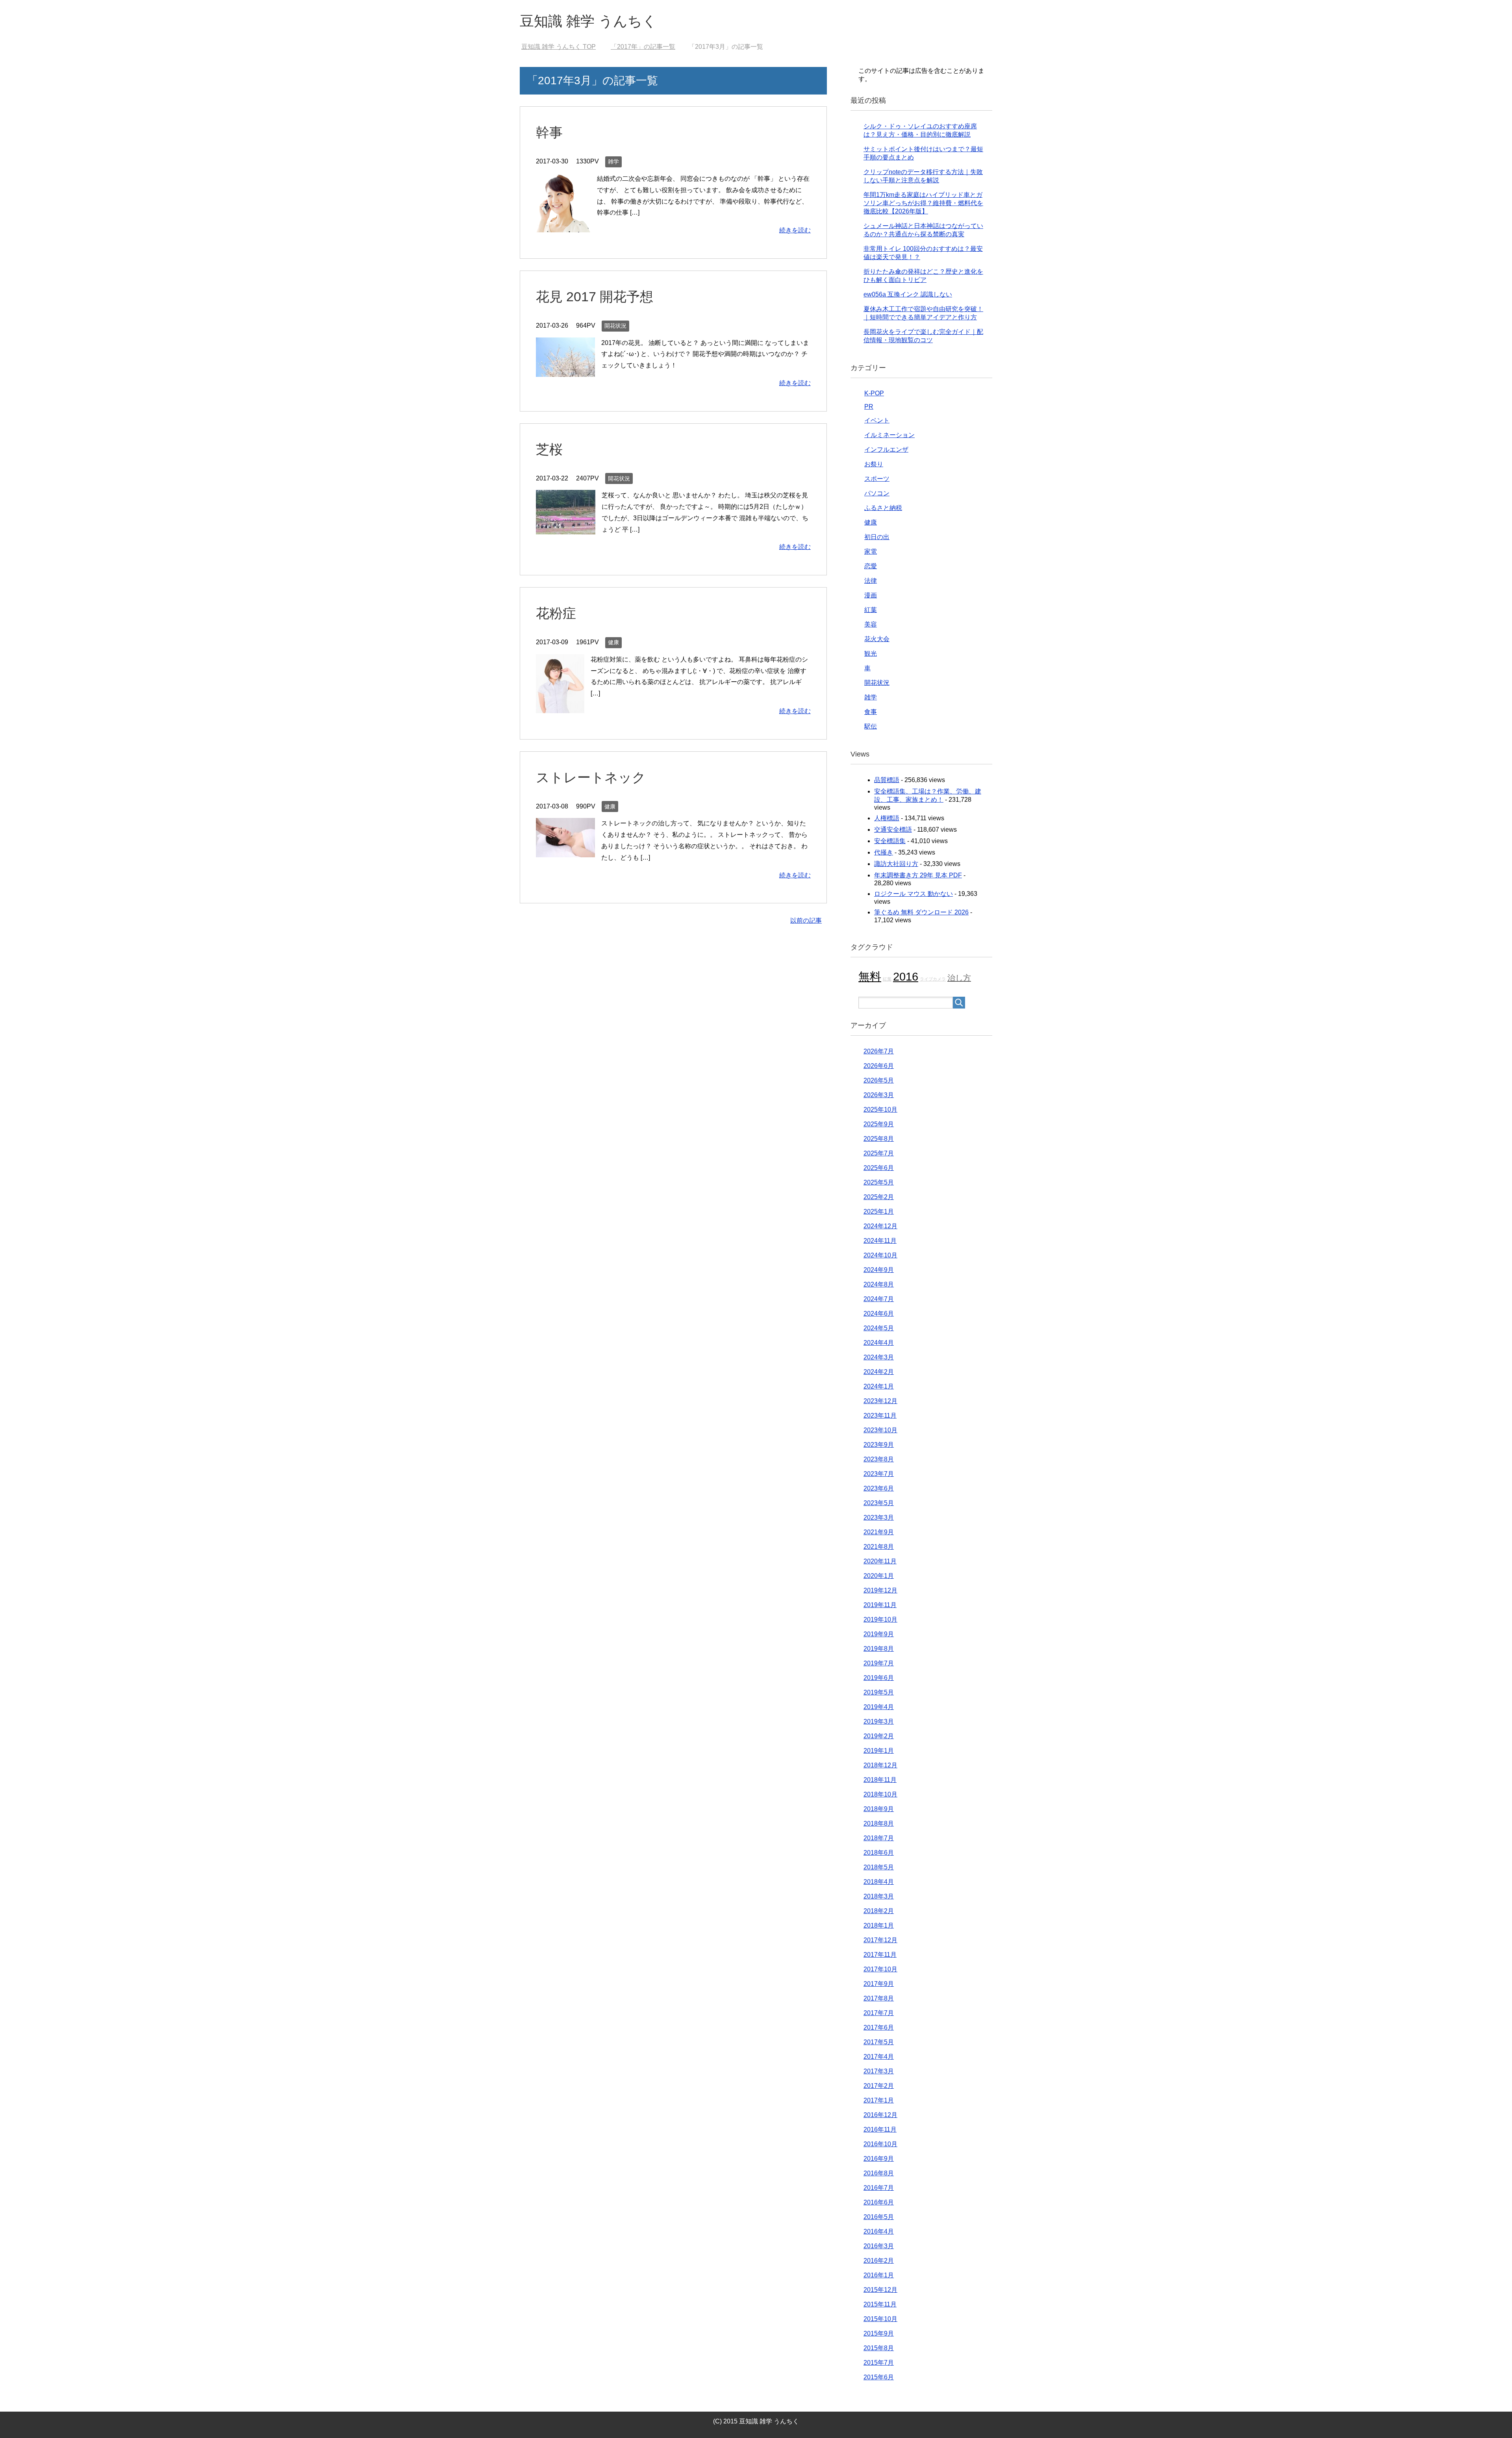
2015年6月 (879, 2377)
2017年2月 (879, 2086)
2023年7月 (879, 1474)
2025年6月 (879, 1168)
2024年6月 (879, 1314)
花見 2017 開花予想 (595, 297)
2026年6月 (879, 1066)
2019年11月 (880, 1605)
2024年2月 (879, 1372)
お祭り (874, 464)
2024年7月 (879, 1299)
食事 (871, 712)
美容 (871, 624)
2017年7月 (879, 2013)
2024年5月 (879, 1328)
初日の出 (877, 537)
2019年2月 (879, 1736)
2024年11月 (880, 1241)
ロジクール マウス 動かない (913, 894)
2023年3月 (879, 1517)
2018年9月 (879, 1809)
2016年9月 (879, 2159)
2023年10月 (880, 1430)
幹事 (549, 132)
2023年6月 (879, 1488)
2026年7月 (879, 1051)
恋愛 (871, 566)
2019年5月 (879, 1692)
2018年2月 (879, 1911)
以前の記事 (806, 921)
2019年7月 (879, 1663)
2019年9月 (879, 1634)
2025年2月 (879, 1197)
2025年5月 (879, 1182)
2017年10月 (880, 1969)
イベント (877, 420)
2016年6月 (879, 2202)
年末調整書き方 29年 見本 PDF (918, 875)
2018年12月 (880, 1765)
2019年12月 (880, 1590)
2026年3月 (879, 1095)
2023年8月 (879, 1459)
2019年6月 (879, 1678)
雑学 (613, 161)
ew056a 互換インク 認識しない (908, 294)
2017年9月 (879, 1984)
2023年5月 (879, 1503)
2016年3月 (879, 2246)
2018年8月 (879, 1823)
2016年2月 (879, 2261)
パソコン (877, 493)
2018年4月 (879, 1882)
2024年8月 (879, 1284)
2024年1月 (879, 1386)
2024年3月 (879, 1357)
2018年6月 (879, 1853)
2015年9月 (879, 2333)
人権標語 (887, 818)
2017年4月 (879, 2057)
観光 (871, 654)
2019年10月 (880, 1619)
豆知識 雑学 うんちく (588, 21)
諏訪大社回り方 (896, 864)
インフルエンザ (886, 450)
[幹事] (563, 226)
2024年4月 (879, 1343)
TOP (563, 47)
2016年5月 (879, 2217)
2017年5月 (879, 2042)
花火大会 (877, 639)
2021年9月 (879, 1532)
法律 (871, 581)
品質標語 (887, 780)
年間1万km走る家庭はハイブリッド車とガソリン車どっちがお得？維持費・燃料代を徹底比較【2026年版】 (923, 203)
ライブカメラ (933, 979)
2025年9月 (879, 1124)
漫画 (871, 595)
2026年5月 (879, 1080)
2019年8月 (879, 1649)
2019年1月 (879, 1751)
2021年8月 (879, 1547)
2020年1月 (879, 1576)
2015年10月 (880, 2319)
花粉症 (556, 613)
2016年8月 (879, 2173)
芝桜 (549, 449)
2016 (906, 976)
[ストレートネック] (565, 852)
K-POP (874, 393)
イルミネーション (889, 435)
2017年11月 (880, 1955)
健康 (613, 642)
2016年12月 (880, 2115)
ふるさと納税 (883, 508)
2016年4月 (879, 2231)
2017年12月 (880, 1940)
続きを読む (795, 230)
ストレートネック (591, 777)
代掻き (884, 852)
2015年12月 (880, 2290)
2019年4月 (879, 1707)
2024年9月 (879, 1270)
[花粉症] (560, 707)
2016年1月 (879, 2275)
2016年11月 (880, 2129)
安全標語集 (890, 841)
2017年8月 (879, 1998)
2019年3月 (879, 1721)
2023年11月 (880, 1416)
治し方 (959, 978)
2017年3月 (879, 2071)
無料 (870, 976)
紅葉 (871, 610)
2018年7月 (879, 1838)
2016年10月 (880, 2144)
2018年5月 (879, 1867)
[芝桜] (566, 529)
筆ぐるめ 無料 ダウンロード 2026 (921, 912)
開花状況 (615, 326)
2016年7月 (879, 2188)
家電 (871, 552)
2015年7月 (879, 2363)
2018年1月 (879, 1925)
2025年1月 (879, 1212)
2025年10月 (880, 1110)
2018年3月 (879, 1896)
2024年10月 (880, 1255)
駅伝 (871, 726)
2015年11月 (880, 2304)
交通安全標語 (893, 830)
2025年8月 (879, 1139)
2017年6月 (879, 2027)
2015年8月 (879, 2348)
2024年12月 (880, 1226)
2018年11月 (880, 1780)
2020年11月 (880, 1561)
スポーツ (877, 479)
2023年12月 (880, 1401)
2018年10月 (880, 1794)
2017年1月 (879, 2100)
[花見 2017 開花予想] (565, 371)
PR (869, 407)
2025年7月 (879, 1153)
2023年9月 (879, 1445)
